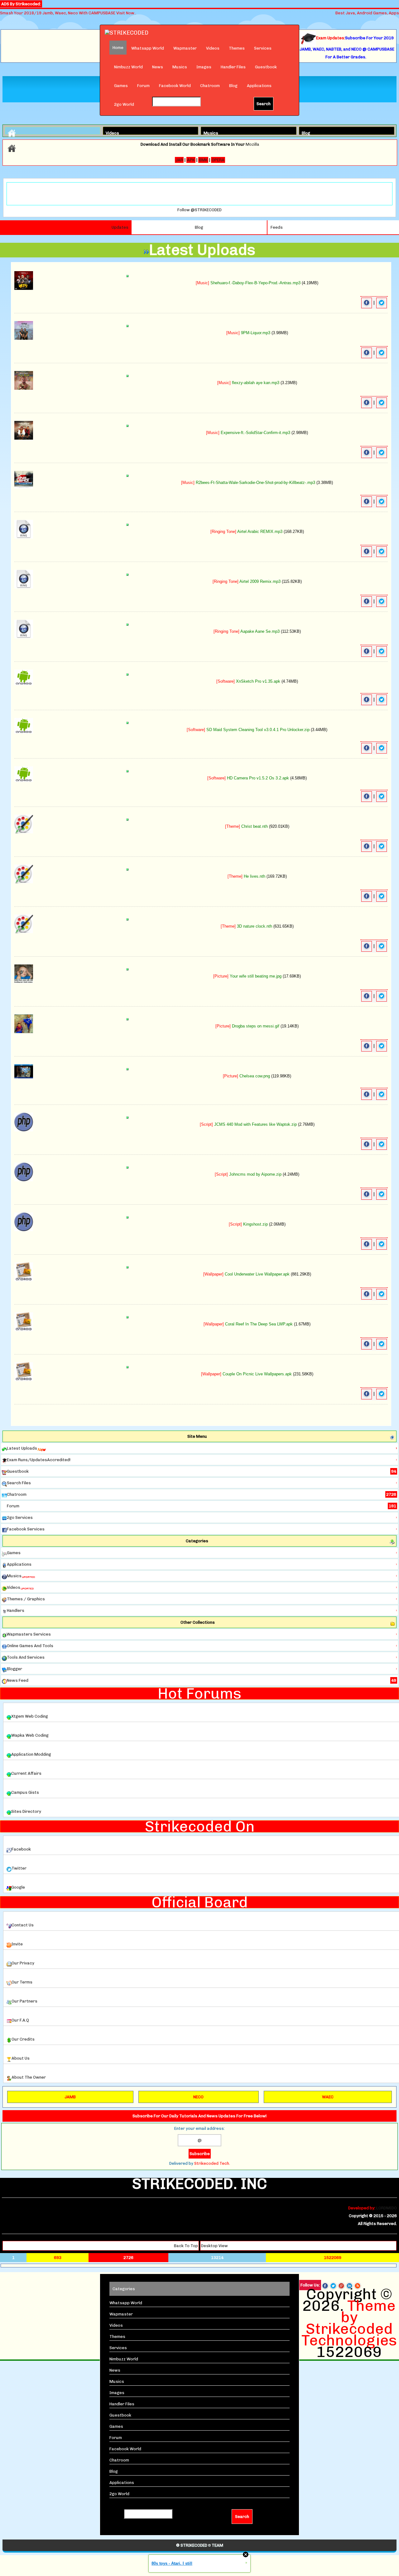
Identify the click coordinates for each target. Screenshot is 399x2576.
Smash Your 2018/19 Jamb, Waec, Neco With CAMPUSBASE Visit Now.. (68, 13)
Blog (233, 86)
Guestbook (266, 67)
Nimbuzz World (128, 67)
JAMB (70, 2097)
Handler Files (233, 67)
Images (204, 67)
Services (263, 48)
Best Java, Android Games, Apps (367, 13)
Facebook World (175, 86)
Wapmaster (185, 48)
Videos (213, 48)
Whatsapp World (148, 48)
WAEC (328, 2097)
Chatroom (210, 86)
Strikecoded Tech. (212, 2163)
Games (121, 86)
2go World (124, 104)
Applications (259, 86)
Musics (180, 67)
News (158, 67)
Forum (143, 86)
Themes (237, 48)
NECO (198, 2097)
